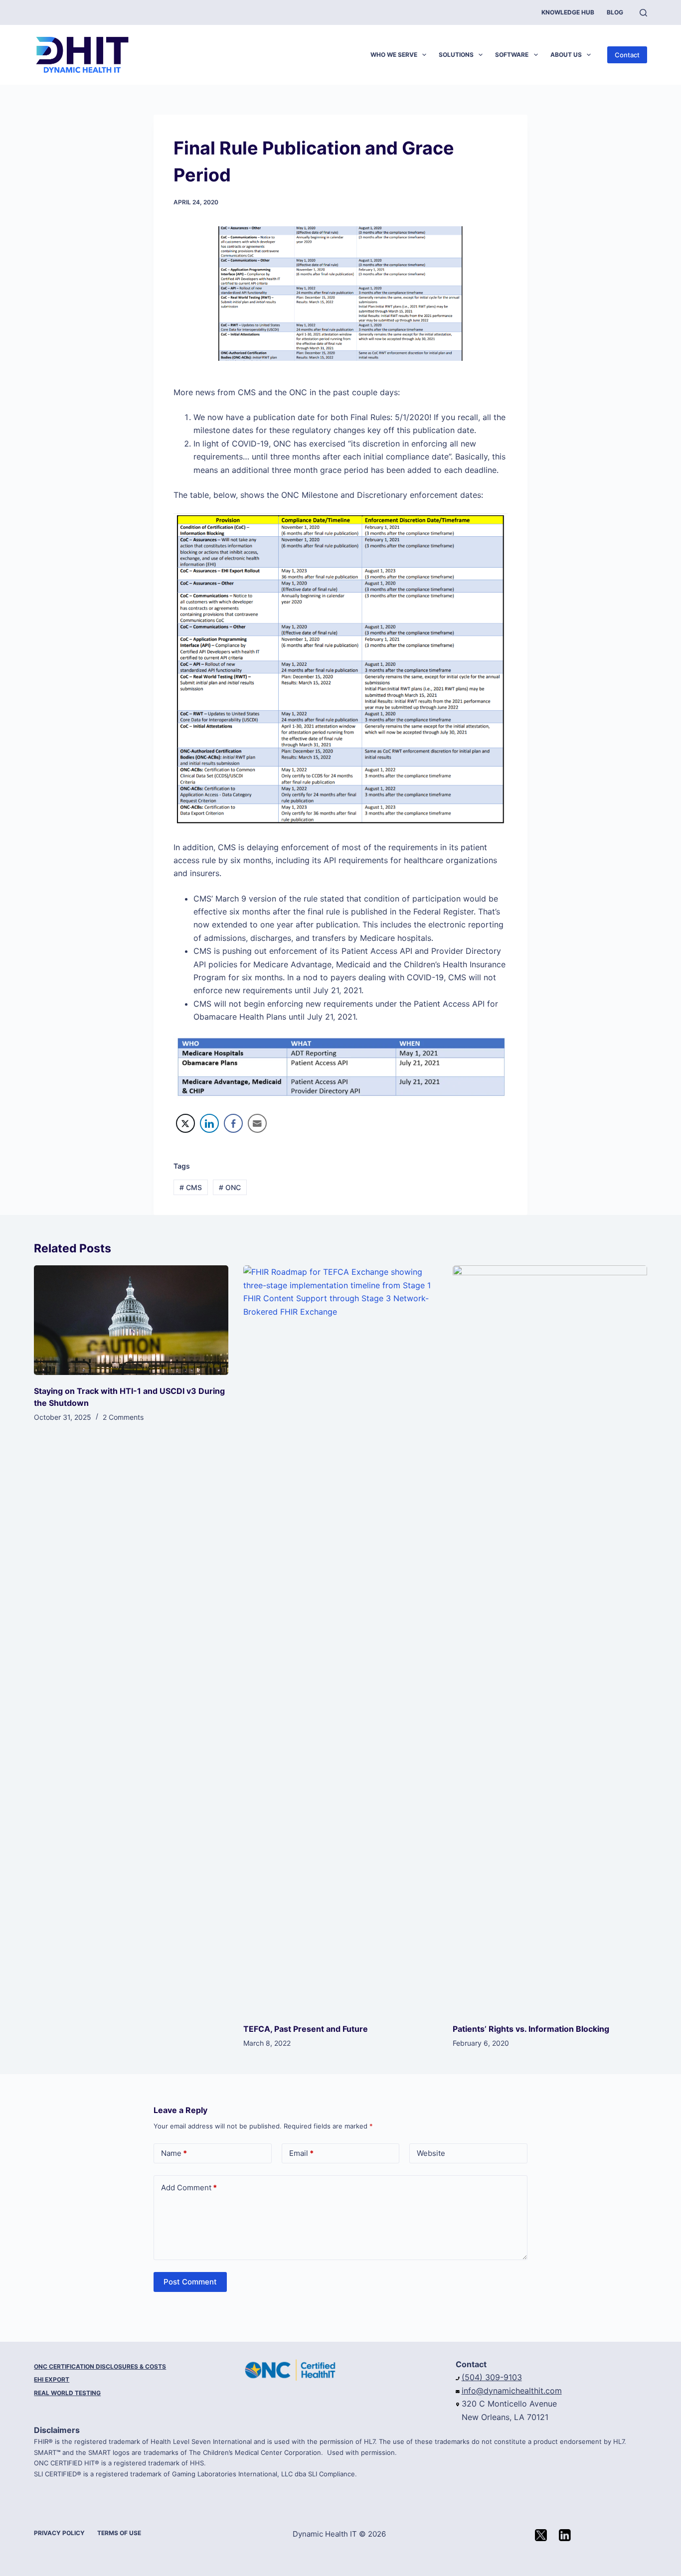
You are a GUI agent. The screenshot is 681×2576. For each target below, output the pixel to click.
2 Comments (123, 1417)
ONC (230, 1187)
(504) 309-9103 (492, 2377)
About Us (566, 55)
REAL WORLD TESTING (67, 2393)
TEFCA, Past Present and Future (306, 2029)
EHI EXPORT (52, 2379)
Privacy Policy (59, 2533)
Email (301, 2153)
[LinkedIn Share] (209, 1123)
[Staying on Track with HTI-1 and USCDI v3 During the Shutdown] (131, 1320)
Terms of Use (119, 2533)
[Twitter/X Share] (185, 1123)
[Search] (643, 13)
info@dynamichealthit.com (512, 2391)
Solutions (456, 55)
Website (431, 2153)
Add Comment (189, 2188)
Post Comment (190, 2282)
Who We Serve (394, 55)
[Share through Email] (257, 1123)
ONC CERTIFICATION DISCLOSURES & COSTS (100, 2366)
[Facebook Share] (233, 1123)
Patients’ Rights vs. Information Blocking (531, 2029)
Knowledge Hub (568, 12)
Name (174, 2153)
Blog (615, 12)
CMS (191, 1187)
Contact (627, 55)
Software (512, 55)
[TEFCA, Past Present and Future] (340, 1639)
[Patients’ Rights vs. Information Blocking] (550, 1639)
